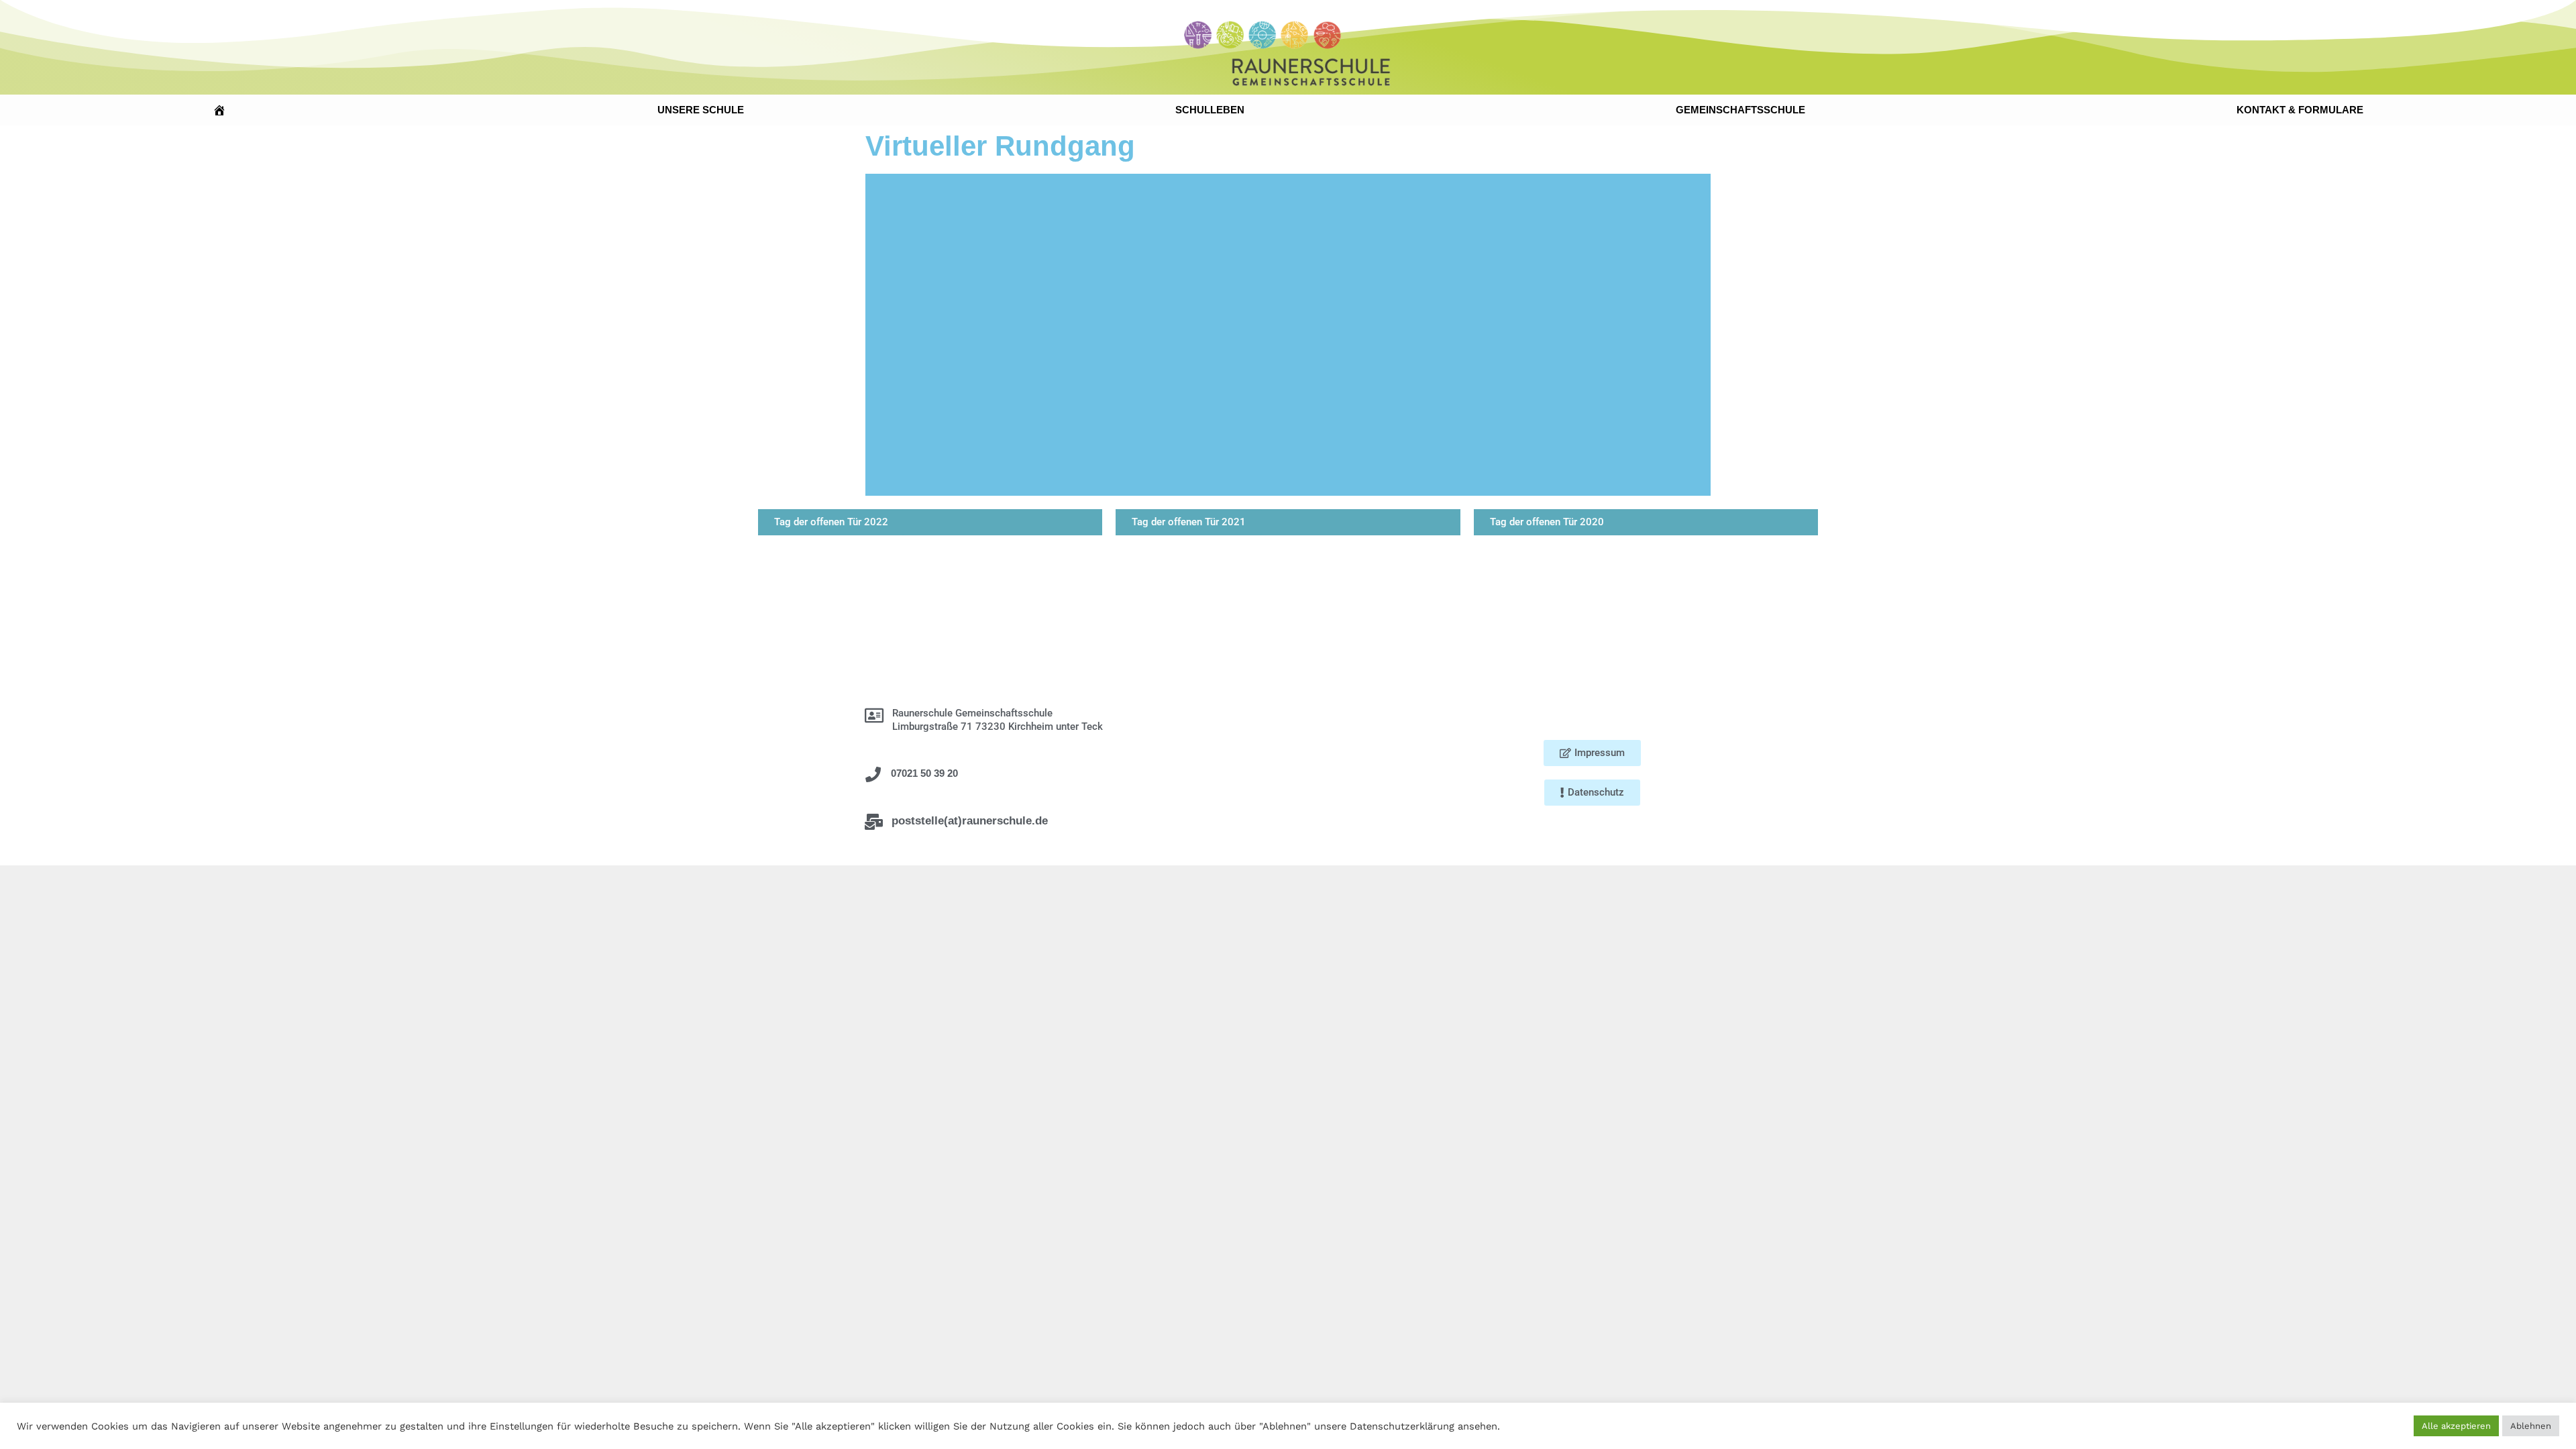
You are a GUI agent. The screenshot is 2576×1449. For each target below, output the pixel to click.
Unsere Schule (701, 110)
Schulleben (1210, 110)
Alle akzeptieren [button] (2456, 1426)
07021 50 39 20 (924, 773)
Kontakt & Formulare (2300, 110)
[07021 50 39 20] (873, 774)
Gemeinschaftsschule (1740, 110)
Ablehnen (2531, 1426)
